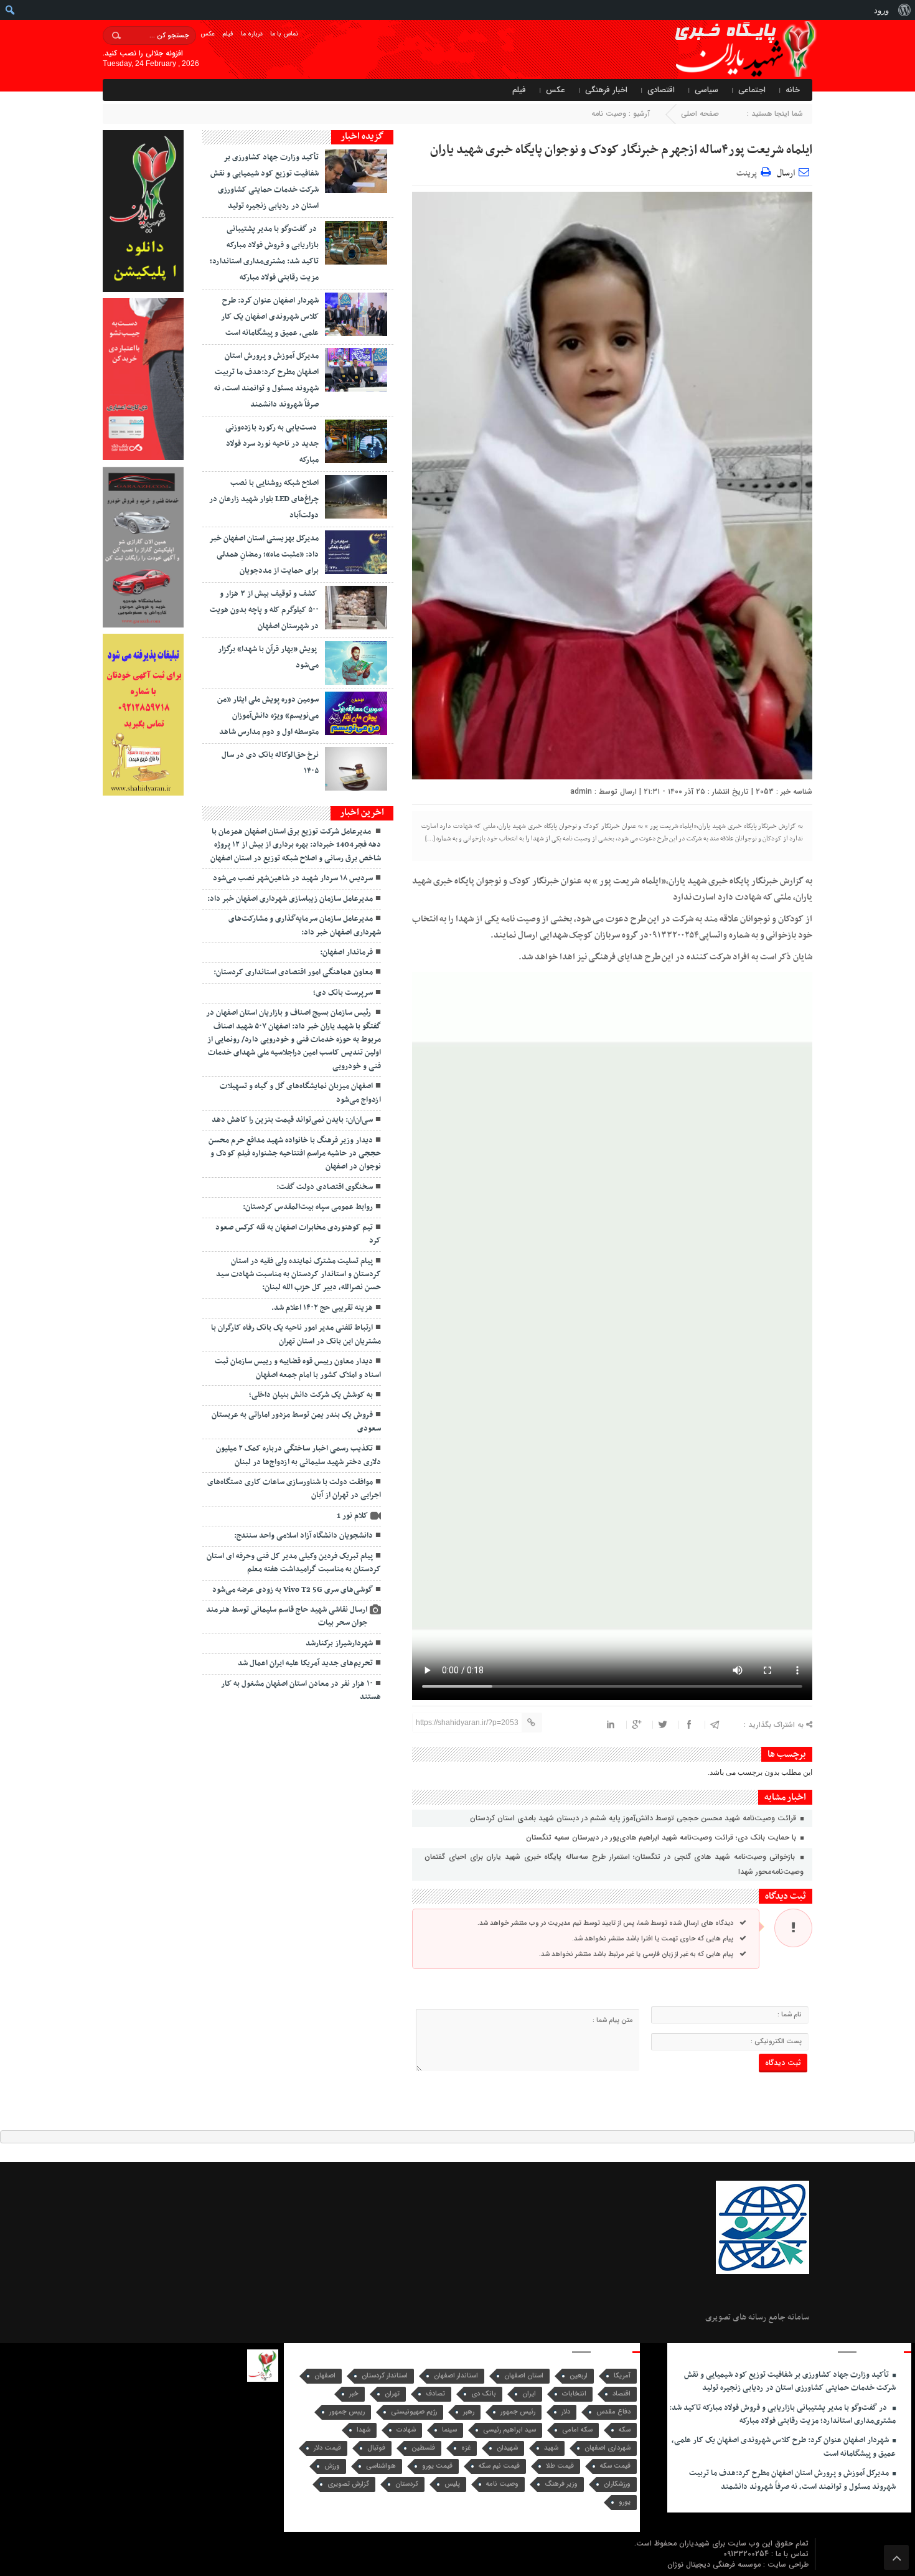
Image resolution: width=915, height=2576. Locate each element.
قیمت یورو (437, 2466)
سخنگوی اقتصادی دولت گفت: (325, 1187)
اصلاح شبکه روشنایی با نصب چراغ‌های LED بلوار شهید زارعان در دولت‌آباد (264, 499)
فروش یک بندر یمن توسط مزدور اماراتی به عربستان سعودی (296, 1422)
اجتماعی (752, 90)
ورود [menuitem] (881, 10)
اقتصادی (661, 90)
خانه (793, 90)
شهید (551, 2448)
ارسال (786, 173)
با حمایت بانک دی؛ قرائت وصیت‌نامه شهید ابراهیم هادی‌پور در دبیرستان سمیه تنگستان (662, 1837)
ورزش (332, 2466)
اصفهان (325, 2376)
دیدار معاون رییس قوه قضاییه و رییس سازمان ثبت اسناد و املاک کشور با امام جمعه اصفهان (298, 1368)
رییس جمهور (347, 2412)
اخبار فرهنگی (606, 90)
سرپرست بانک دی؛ (343, 993)
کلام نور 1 (352, 1516)
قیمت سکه (615, 2466)
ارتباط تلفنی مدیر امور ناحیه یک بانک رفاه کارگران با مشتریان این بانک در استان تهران (296, 1334)
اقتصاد (622, 2394)
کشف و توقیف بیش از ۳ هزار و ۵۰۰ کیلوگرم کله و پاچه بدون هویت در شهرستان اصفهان (264, 610)
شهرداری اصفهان (608, 2448)
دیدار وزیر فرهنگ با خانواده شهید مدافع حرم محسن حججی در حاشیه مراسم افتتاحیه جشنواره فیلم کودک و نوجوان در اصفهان (295, 1154)
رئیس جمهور (518, 2412)
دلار (566, 2412)
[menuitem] (904, 10)
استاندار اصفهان (456, 2376)
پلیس (452, 2484)
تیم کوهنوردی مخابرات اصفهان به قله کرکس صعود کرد (298, 1234)
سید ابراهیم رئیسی (509, 2430)
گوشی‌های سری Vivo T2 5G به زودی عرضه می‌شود (293, 1590)
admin (581, 792)
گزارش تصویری (348, 2484)
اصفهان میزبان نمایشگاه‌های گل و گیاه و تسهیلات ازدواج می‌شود (300, 1093)
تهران (392, 2394)
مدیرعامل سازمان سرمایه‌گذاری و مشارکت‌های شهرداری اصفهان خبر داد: (305, 925)
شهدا (364, 2430)
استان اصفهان (524, 2376)
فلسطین (423, 2448)
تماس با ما (284, 34)
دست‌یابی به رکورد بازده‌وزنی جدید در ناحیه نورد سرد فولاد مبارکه (272, 444)
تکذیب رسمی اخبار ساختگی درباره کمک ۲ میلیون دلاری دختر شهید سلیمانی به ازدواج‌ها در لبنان (298, 1455)
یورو (625, 2502)
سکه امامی (577, 2430)
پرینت (748, 172)
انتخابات (574, 2394)
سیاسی (706, 90)
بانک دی (484, 2394)
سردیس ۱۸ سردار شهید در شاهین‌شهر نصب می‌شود (293, 878)
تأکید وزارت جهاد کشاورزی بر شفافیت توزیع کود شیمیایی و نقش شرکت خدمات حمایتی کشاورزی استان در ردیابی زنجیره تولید (790, 2381)
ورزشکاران (617, 2484)
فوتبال (376, 2448)
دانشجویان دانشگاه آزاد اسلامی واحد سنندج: (303, 1536)
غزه (466, 2448)
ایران (529, 2394)
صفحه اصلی (700, 114)
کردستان (407, 2484)
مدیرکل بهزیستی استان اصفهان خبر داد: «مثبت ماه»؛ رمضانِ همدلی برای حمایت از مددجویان (264, 555)
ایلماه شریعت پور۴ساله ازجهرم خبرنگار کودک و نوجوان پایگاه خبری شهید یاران (621, 150)
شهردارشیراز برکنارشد (339, 1643)
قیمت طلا (560, 2466)
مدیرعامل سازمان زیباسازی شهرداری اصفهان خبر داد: (290, 899)
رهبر (469, 2412)
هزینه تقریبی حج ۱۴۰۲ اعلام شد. (322, 1308)
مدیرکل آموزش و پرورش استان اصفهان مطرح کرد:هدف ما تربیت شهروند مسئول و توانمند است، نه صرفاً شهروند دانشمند (792, 2480)
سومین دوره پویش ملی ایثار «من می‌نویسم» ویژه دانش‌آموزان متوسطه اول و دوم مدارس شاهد (268, 716)
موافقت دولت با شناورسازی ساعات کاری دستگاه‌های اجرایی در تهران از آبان (294, 1489)
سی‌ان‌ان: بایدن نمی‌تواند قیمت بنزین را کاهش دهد (292, 1120)
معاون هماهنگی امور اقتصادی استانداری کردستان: (293, 972)
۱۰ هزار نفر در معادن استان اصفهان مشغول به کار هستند (301, 1690)
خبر (354, 2394)
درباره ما (252, 34)
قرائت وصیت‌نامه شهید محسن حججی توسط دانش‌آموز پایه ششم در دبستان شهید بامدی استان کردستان (634, 1818)
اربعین (579, 2376)
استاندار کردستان (385, 2376)
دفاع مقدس (613, 2412)
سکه (625, 2430)
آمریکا (622, 2376)
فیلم (228, 34)
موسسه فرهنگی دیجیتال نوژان (715, 2564)
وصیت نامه (609, 114)
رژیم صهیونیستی (414, 2412)
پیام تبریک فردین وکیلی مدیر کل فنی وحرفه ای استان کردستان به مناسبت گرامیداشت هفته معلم (294, 1563)
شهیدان (507, 2448)
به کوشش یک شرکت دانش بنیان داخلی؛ (311, 1395)
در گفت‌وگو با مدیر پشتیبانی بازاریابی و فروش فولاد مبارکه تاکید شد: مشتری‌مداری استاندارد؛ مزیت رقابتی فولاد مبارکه (782, 2414)
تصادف (435, 2394)
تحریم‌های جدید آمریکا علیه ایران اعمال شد (305, 1663)
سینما (449, 2430)
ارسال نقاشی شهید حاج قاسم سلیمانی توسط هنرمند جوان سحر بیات (287, 1616)
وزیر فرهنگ (561, 2484)
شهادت (406, 2430)
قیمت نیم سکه (499, 2466)
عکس (208, 34)
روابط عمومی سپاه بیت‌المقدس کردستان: (308, 1207)
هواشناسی (381, 2466)
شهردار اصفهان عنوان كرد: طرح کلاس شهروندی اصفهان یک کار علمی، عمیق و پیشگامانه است (270, 317)
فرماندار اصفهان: (346, 952)
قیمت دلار (327, 2448)
